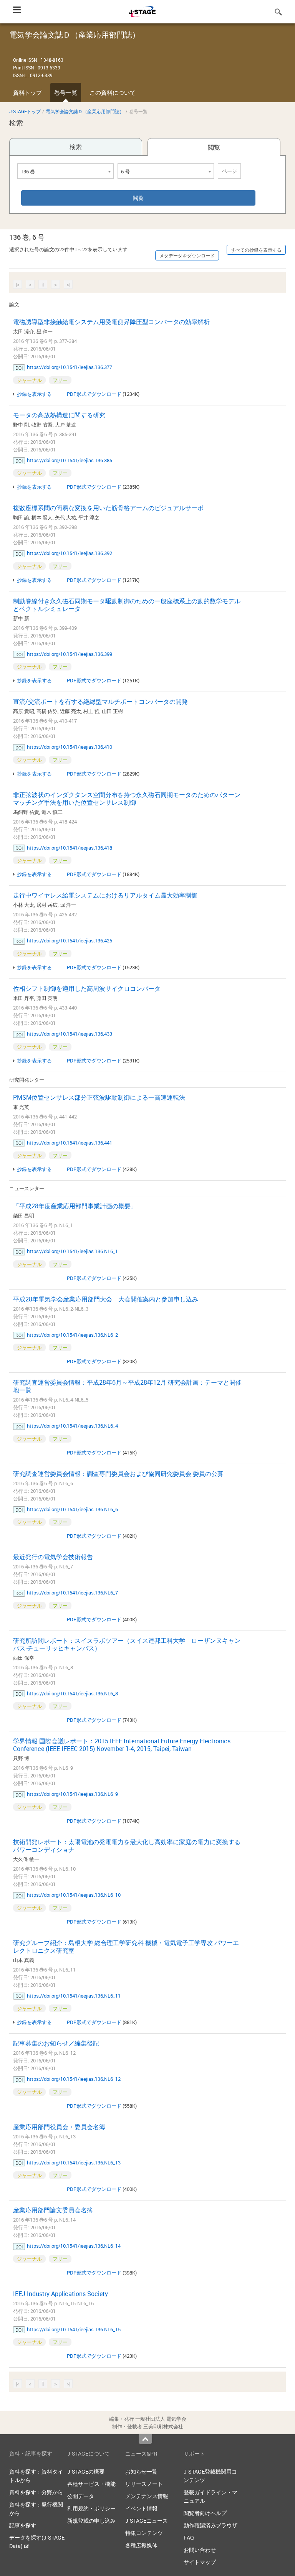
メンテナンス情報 (147, 2496)
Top (145, 2439)
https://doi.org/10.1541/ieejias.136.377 (70, 367)
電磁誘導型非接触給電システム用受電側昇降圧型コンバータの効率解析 (111, 322)
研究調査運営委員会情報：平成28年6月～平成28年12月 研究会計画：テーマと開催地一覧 (127, 1386)
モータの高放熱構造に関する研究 (59, 415)
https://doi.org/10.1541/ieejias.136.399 (70, 654)
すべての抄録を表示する (256, 250)
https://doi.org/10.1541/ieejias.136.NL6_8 (72, 1693)
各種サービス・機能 (91, 2484)
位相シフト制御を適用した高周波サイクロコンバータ (87, 988)
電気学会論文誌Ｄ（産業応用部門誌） (85, 111)
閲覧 (214, 147)
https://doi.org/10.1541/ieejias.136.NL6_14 (74, 2246)
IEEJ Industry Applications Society (60, 2294)
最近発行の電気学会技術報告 (53, 1557)
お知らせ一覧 (141, 2471)
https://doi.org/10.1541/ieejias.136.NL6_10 (74, 1895)
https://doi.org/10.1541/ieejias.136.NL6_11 (74, 1996)
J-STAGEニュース (147, 2521)
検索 (76, 147)
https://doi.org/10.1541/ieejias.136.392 (70, 553)
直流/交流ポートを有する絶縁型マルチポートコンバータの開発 (100, 702)
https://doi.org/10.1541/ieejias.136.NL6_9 (72, 1794)
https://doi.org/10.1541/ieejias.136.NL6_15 (74, 2329)
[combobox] (65, 171)
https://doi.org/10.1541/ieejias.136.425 (70, 940)
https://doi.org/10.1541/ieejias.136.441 (70, 1143)
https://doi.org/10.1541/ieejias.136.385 (70, 460)
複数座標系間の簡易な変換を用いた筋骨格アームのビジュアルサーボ (108, 508)
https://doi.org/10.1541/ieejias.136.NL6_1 (72, 1251)
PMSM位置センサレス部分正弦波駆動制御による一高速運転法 (99, 1097)
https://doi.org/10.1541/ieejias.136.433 (70, 1034)
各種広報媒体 (141, 2545)
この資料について (113, 92)
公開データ (81, 2496)
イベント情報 (141, 2508)
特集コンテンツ (144, 2533)
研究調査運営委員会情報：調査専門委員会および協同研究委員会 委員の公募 (118, 1474)
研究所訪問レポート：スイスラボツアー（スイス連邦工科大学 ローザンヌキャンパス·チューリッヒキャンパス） (127, 1644)
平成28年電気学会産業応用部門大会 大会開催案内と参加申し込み (106, 1299)
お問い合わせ (200, 2550)
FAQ (189, 2537)
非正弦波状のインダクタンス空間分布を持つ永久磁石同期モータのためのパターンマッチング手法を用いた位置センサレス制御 (127, 799)
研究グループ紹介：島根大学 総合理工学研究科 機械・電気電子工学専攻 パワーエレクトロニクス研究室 (126, 1947)
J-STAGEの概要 (86, 2471)
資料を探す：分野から (36, 2492)
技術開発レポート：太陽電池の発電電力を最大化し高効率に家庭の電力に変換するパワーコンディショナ (127, 1846)
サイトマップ (200, 2562)
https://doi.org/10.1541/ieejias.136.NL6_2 (72, 1335)
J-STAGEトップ (25, 111)
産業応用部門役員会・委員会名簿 (59, 2127)
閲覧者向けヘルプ (205, 2513)
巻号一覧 (66, 92)
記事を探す (23, 2525)
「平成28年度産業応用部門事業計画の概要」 (75, 1206)
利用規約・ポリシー (91, 2508)
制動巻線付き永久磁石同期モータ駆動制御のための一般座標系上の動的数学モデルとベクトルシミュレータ (127, 605)
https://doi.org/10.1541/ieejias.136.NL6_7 (72, 1593)
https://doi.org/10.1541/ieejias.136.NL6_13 (74, 2163)
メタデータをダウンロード (187, 255)
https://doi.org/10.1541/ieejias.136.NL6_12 (74, 2079)
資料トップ (27, 92)
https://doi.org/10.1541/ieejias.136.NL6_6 (72, 1509)
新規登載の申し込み (91, 2521)
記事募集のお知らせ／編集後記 (56, 2043)
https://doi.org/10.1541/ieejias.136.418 (70, 848)
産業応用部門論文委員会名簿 (53, 2210)
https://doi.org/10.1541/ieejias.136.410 (70, 747)
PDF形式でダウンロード (94, 394)
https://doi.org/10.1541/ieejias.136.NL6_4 (72, 1426)
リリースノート (144, 2484)
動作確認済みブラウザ (210, 2525)
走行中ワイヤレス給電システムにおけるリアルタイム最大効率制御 (105, 895)
